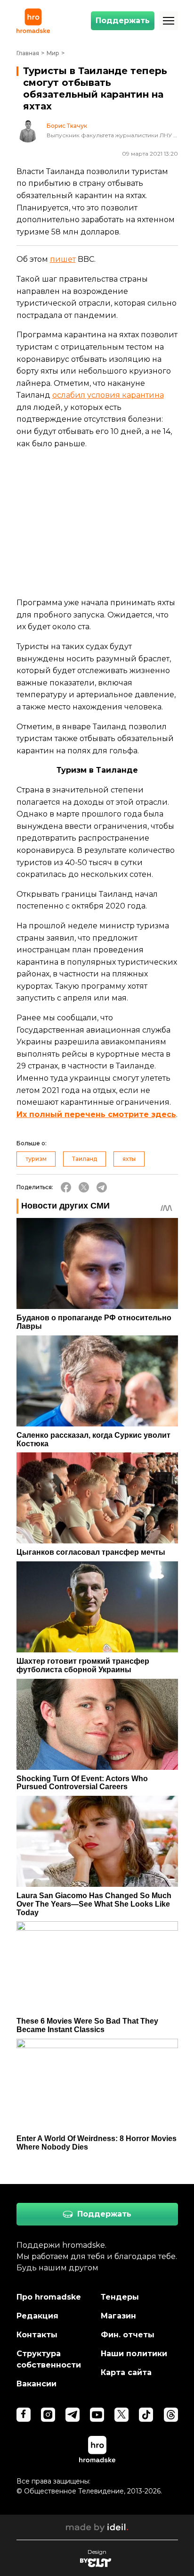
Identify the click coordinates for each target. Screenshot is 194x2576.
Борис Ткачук (67, 126)
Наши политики (134, 2354)
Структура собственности (49, 2359)
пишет (63, 259)
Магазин (118, 2316)
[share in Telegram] (102, 1187)
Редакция (37, 2316)
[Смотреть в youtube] (97, 2415)
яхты (129, 1159)
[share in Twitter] (84, 1187)
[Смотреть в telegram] (73, 2415)
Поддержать (123, 21)
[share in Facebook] (66, 1187)
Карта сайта (126, 2372)
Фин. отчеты (128, 2335)
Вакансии (36, 2384)
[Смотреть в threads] (171, 2415)
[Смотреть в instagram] (48, 2415)
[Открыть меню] (169, 21)
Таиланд (85, 1159)
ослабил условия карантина (108, 395)
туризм (36, 1159)
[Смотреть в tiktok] (146, 2415)
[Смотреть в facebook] (24, 2415)
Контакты (37, 2335)
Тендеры (120, 2297)
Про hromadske (49, 2297)
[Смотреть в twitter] (121, 2415)
